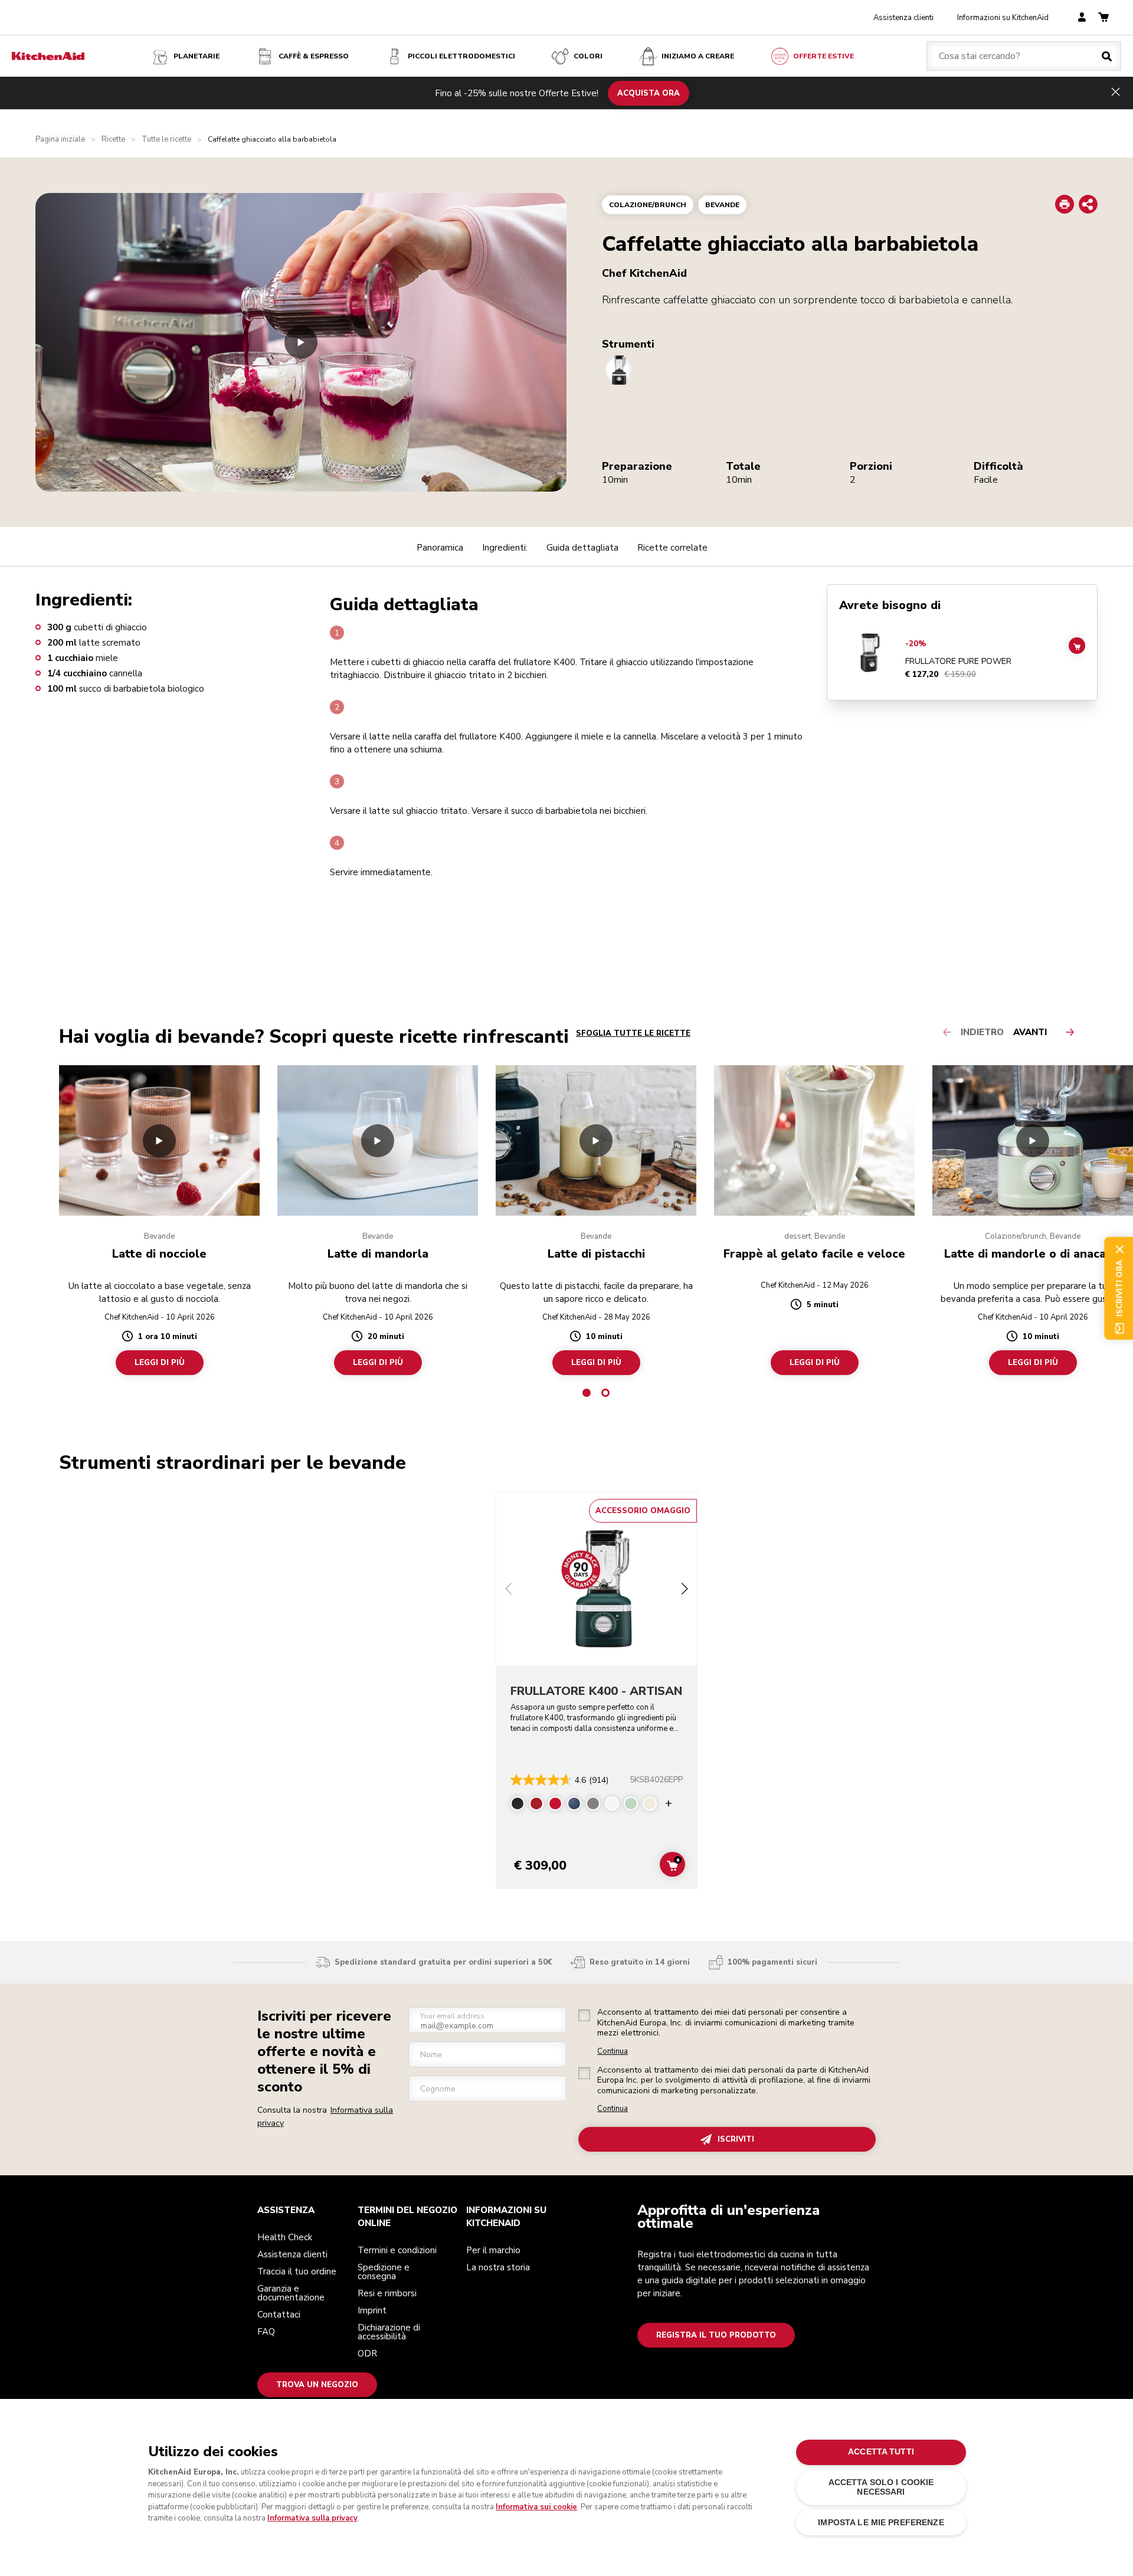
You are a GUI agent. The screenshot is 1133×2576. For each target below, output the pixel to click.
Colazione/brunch (648, 205)
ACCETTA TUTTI (881, 2452)
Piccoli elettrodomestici (461, 56)
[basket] (1103, 18)
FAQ (266, 2332)
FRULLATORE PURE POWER (958, 662)
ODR (367, 2354)
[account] (1082, 18)
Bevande (722, 205)
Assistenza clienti (903, 18)
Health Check (285, 2237)
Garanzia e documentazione (291, 2293)
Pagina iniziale (60, 140)
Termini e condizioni (397, 2250)
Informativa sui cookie (536, 2507)
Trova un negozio (317, 2385)
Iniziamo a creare (698, 56)
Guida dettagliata (582, 548)
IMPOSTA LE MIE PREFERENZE (881, 2523)
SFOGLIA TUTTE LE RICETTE (633, 1033)
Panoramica (440, 548)
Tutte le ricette (166, 140)
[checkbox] (584, 2015)
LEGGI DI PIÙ (160, 1363)
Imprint (372, 2310)
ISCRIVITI (736, 2139)
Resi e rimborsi (387, 2293)
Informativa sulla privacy (312, 2518)
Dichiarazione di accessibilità (389, 2332)
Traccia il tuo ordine (297, 2271)
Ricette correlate (672, 548)
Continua (613, 2052)
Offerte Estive (823, 56)
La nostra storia (498, 2267)
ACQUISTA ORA (649, 93)
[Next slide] (685, 1590)
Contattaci (279, 2315)
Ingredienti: (505, 548)
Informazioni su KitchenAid (1003, 18)
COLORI (588, 56)
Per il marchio (493, 2250)
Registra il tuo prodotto (716, 2335)
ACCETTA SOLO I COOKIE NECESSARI (881, 2487)
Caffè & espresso (314, 56)
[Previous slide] (509, 1590)
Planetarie (197, 56)
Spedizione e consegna (384, 2272)
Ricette (113, 140)
